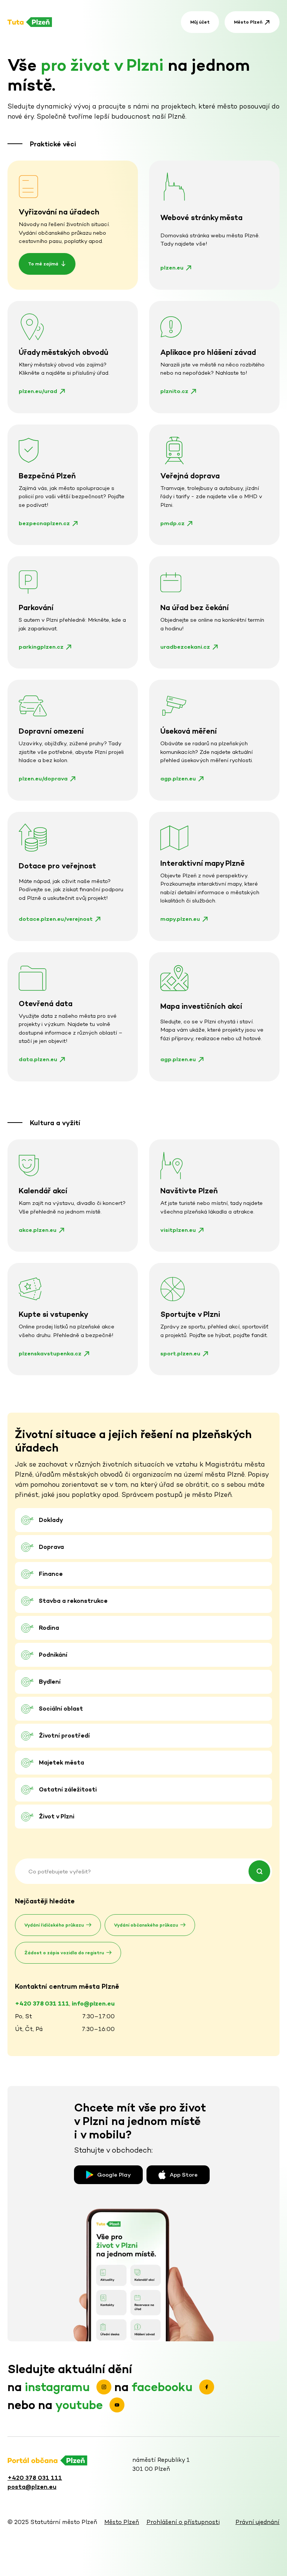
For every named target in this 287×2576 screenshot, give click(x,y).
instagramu (59, 2387)
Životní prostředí (64, 1735)
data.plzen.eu (38, 1059)
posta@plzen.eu (32, 2487)
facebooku (163, 2387)
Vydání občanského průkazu (146, 1925)
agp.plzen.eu (178, 778)
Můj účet (200, 22)
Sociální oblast (61, 1709)
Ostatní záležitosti (68, 1789)
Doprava (51, 1547)
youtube (81, 2405)
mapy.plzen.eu (180, 919)
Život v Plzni (57, 1816)
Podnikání (53, 1655)
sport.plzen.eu (180, 1353)
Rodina (49, 1628)
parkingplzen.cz (41, 647)
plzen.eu (172, 267)
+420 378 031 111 (35, 2478)
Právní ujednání (257, 2522)
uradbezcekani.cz (185, 647)
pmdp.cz (172, 523)
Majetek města (61, 1762)
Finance (51, 1574)
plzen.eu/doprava (43, 778)
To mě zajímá (43, 264)
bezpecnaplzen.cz (44, 523)
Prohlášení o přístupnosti (183, 2522)
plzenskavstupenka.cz (50, 1353)
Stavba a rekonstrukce (73, 1601)
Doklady (51, 1520)
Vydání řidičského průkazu (54, 1925)
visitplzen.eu (178, 1230)
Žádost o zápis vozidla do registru (64, 1953)
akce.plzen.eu (38, 1230)
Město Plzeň (248, 22)
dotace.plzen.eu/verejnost (56, 919)
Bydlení (50, 1682)
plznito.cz (174, 391)
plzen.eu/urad (38, 391)
